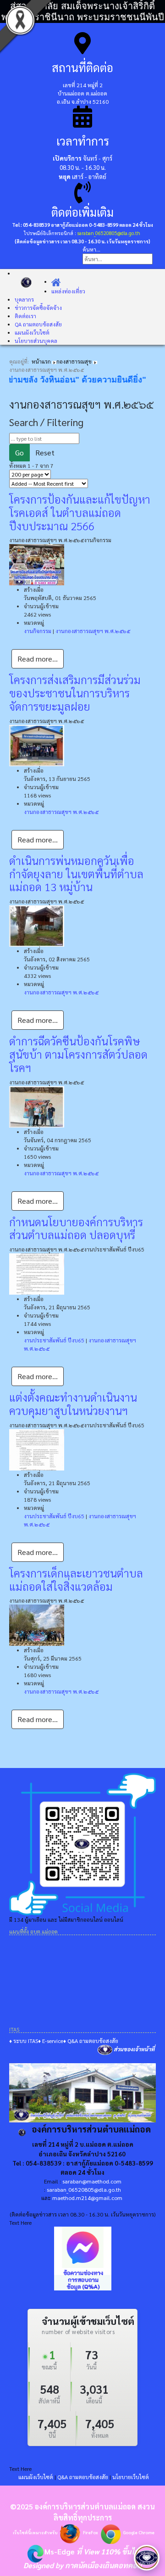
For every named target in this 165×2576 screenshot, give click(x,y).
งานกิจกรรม (38, 631)
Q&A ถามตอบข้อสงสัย (83, 2477)
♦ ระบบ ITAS (24, 2041)
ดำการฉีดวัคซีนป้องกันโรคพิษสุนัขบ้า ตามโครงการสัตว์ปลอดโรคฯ (78, 1054)
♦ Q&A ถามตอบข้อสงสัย (91, 2041)
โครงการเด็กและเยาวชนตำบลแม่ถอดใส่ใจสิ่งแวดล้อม (76, 1580)
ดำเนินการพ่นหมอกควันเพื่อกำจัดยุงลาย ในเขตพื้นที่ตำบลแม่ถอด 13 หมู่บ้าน (76, 874)
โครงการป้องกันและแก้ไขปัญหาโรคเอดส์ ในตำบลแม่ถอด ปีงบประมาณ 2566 (80, 512)
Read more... (38, 659)
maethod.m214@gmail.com (87, 2198)
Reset (45, 452)
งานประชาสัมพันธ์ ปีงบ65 (54, 1340)
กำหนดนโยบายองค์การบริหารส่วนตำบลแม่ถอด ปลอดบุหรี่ (76, 1228)
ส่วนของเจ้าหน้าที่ (134, 2049)
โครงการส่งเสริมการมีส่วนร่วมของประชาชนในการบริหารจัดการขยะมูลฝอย (75, 693)
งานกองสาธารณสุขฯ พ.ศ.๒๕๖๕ (93, 631)
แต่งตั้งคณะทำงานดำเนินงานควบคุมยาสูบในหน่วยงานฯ (73, 1404)
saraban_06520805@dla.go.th (109, 233)
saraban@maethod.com (92, 2181)
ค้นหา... (91, 249)
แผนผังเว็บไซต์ (36, 2477)
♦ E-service (51, 2041)
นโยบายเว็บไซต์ (131, 2477)
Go (19, 452)
